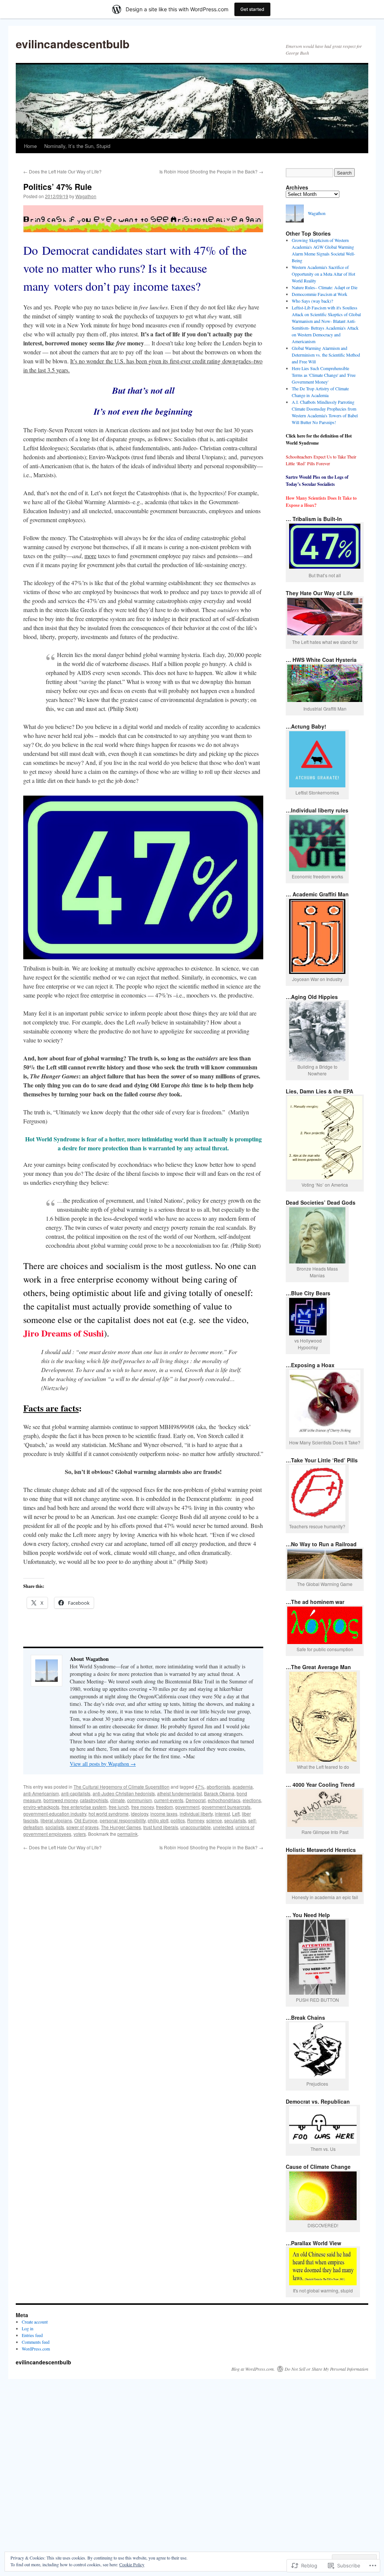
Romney (196, 1820)
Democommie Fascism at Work (319, 294)
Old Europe (86, 1820)
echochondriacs (224, 1800)
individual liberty (196, 1814)
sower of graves (82, 1827)
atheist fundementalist (179, 1793)
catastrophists (94, 1800)
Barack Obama (219, 1793)
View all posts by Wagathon (103, 1764)
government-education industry (55, 1814)
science (214, 1820)
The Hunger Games (121, 1827)
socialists (55, 1827)
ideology (139, 1814)
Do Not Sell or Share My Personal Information (326, 2369)
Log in (28, 2328)
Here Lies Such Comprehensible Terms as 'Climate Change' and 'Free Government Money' (324, 375)
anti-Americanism (41, 1793)
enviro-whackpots (41, 1807)
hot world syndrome (109, 1814)
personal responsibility (123, 1820)
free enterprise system (84, 1807)
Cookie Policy (132, 2564)
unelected (223, 1827)
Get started (252, 9)
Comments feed (36, 2342)
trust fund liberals (161, 1827)
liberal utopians (56, 1820)
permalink (127, 1834)
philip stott (158, 1820)
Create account (35, 2322)
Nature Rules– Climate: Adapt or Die (325, 287)
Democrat (196, 1800)
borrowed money (61, 1800)
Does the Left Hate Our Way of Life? (62, 171)
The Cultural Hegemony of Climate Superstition (121, 1787)
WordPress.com (36, 2349)
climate (118, 1800)
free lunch (119, 1807)
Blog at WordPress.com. (253, 2369)
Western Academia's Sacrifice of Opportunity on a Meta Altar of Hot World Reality (323, 274)
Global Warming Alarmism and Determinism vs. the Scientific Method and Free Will (326, 355)
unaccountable (196, 1827)
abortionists (218, 1787)
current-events (169, 1800)
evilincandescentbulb (73, 44)
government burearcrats (226, 1807)
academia (243, 1787)
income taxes (164, 1814)
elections (252, 1800)
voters (80, 1834)
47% (200, 1787)
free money (142, 1807)
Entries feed (32, 2335)
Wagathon (86, 196)
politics (178, 1820)
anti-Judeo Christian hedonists (124, 1793)
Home (30, 146)
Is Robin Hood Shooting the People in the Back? (211, 171)
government (187, 1807)
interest (222, 1814)
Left (236, 1814)
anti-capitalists (76, 1793)
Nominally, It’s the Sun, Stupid (77, 146)
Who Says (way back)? (312, 301)
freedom (164, 1807)
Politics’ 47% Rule (58, 187)
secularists (235, 1820)
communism (139, 1800)
